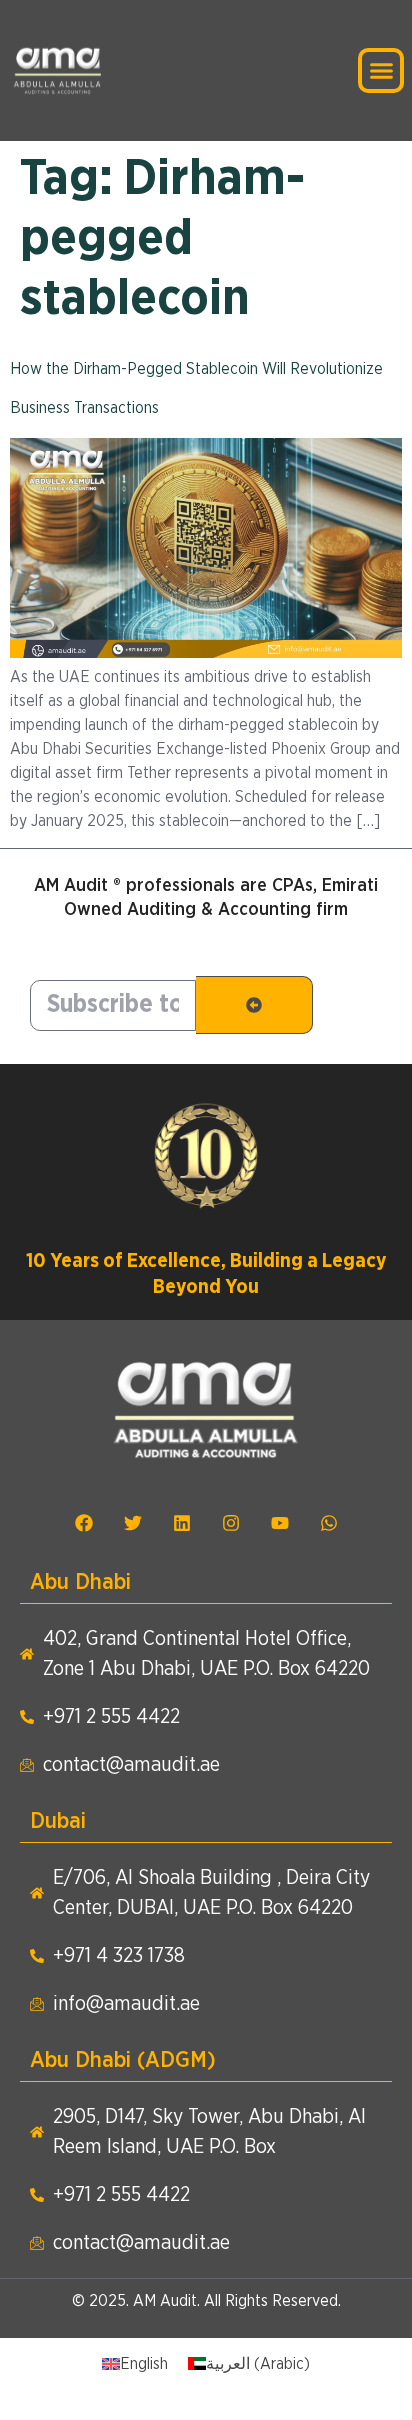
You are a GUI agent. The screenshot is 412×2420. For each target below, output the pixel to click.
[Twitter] (133, 1523)
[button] (381, 71)
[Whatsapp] (329, 1523)
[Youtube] (280, 1523)
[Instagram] (231, 1523)
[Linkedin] (182, 1523)
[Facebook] (84, 1523)
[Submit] (254, 1005)
